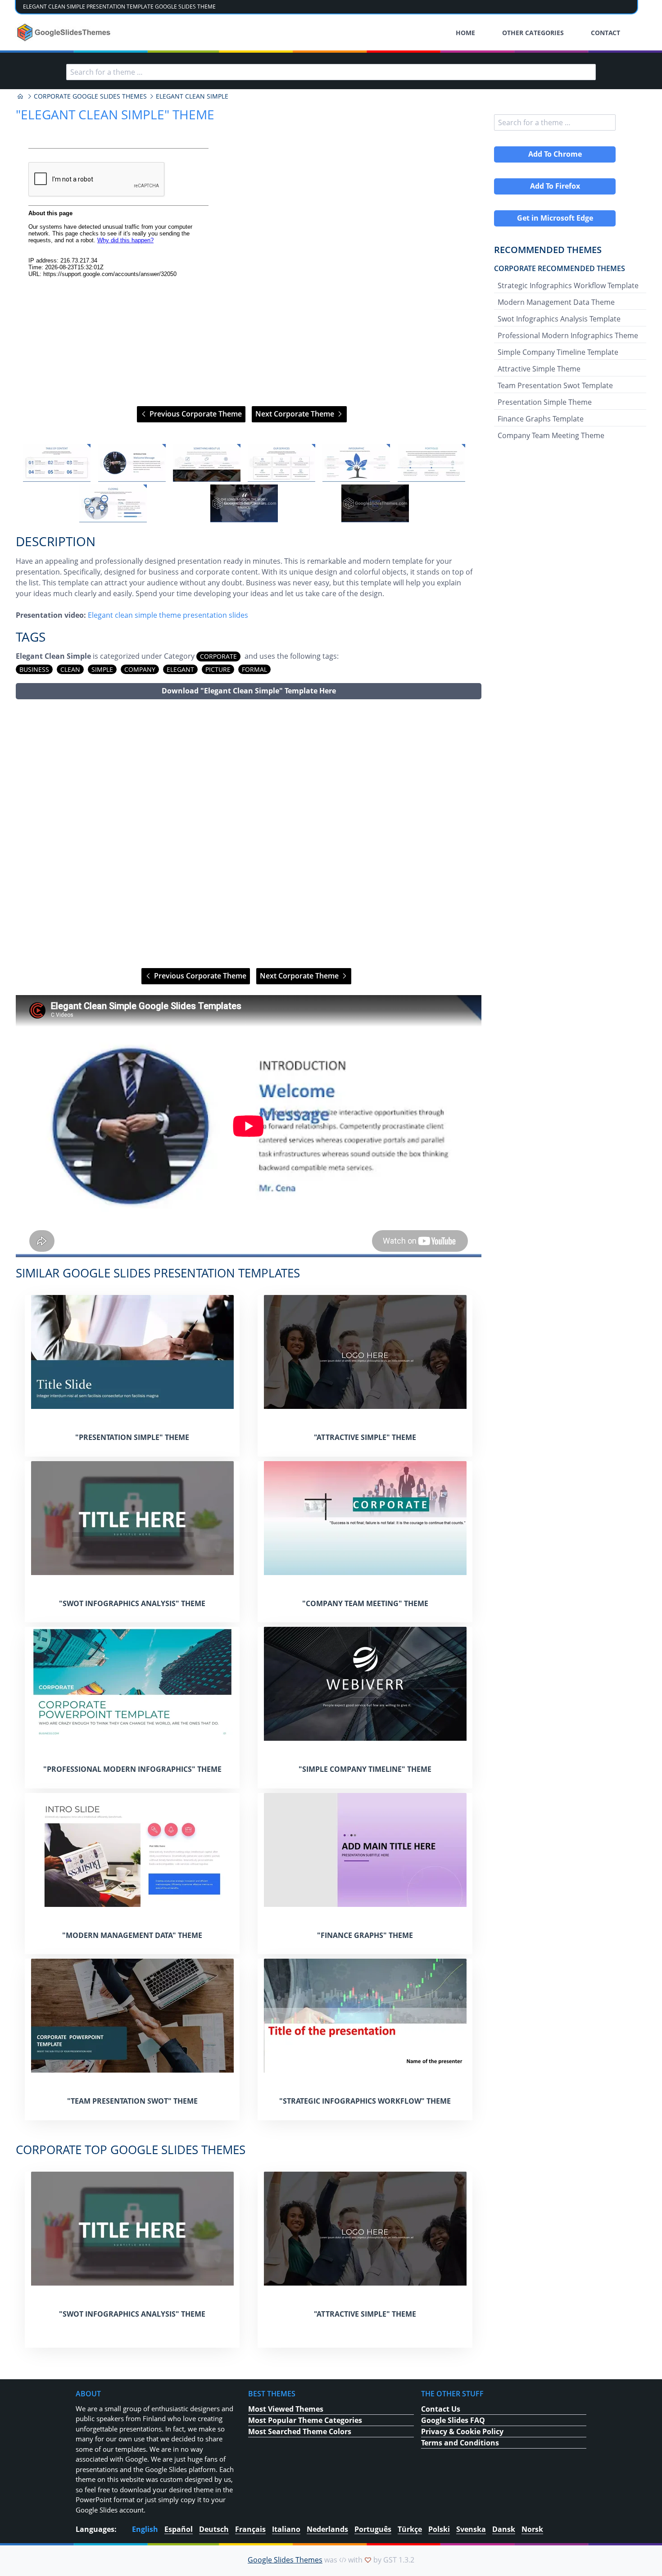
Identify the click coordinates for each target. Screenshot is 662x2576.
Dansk (504, 2529)
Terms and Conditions (460, 2443)
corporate (218, 656)
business (34, 669)
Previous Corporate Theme (195, 414)
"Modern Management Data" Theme (132, 1935)
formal (254, 669)
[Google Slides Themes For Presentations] (20, 96)
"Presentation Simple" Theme (132, 1437)
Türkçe (410, 2529)
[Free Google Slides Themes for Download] (65, 32)
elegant (180, 669)
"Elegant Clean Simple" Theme (115, 114)
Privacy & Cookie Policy (462, 2431)
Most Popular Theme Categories (305, 2420)
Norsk (532, 2529)
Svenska (471, 2529)
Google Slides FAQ (453, 2420)
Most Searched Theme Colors (300, 2431)
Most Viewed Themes (286, 2409)
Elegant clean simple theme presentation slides (168, 615)
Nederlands (327, 2529)
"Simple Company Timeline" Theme (365, 1769)
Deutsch (214, 2529)
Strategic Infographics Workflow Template (568, 285)
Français (250, 2529)
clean (70, 669)
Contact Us (441, 2409)
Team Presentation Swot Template (555, 385)
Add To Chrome (555, 154)
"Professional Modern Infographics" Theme (132, 1769)
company (140, 669)
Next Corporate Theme (296, 414)
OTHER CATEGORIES (533, 33)
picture (218, 669)
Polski (439, 2529)
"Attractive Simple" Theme (365, 1437)
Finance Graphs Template (541, 419)
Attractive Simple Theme (539, 369)
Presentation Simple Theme (545, 402)
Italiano (286, 2529)
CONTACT (605, 33)
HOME (465, 33)
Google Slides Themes (285, 2560)
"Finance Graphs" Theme (365, 1935)
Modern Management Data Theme (556, 302)
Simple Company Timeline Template (558, 352)
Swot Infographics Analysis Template (559, 319)
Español (179, 2529)
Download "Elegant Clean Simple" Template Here (249, 691)
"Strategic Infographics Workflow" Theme (365, 2101)
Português (373, 2529)
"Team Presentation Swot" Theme (132, 2101)
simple (102, 669)
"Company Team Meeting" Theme (365, 1603)
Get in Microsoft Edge (555, 218)
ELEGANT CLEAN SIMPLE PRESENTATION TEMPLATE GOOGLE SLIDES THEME (119, 7)
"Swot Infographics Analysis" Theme (132, 1603)
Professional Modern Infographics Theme (568, 335)
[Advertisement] (249, 834)
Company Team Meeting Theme (551, 435)
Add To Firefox (555, 186)
